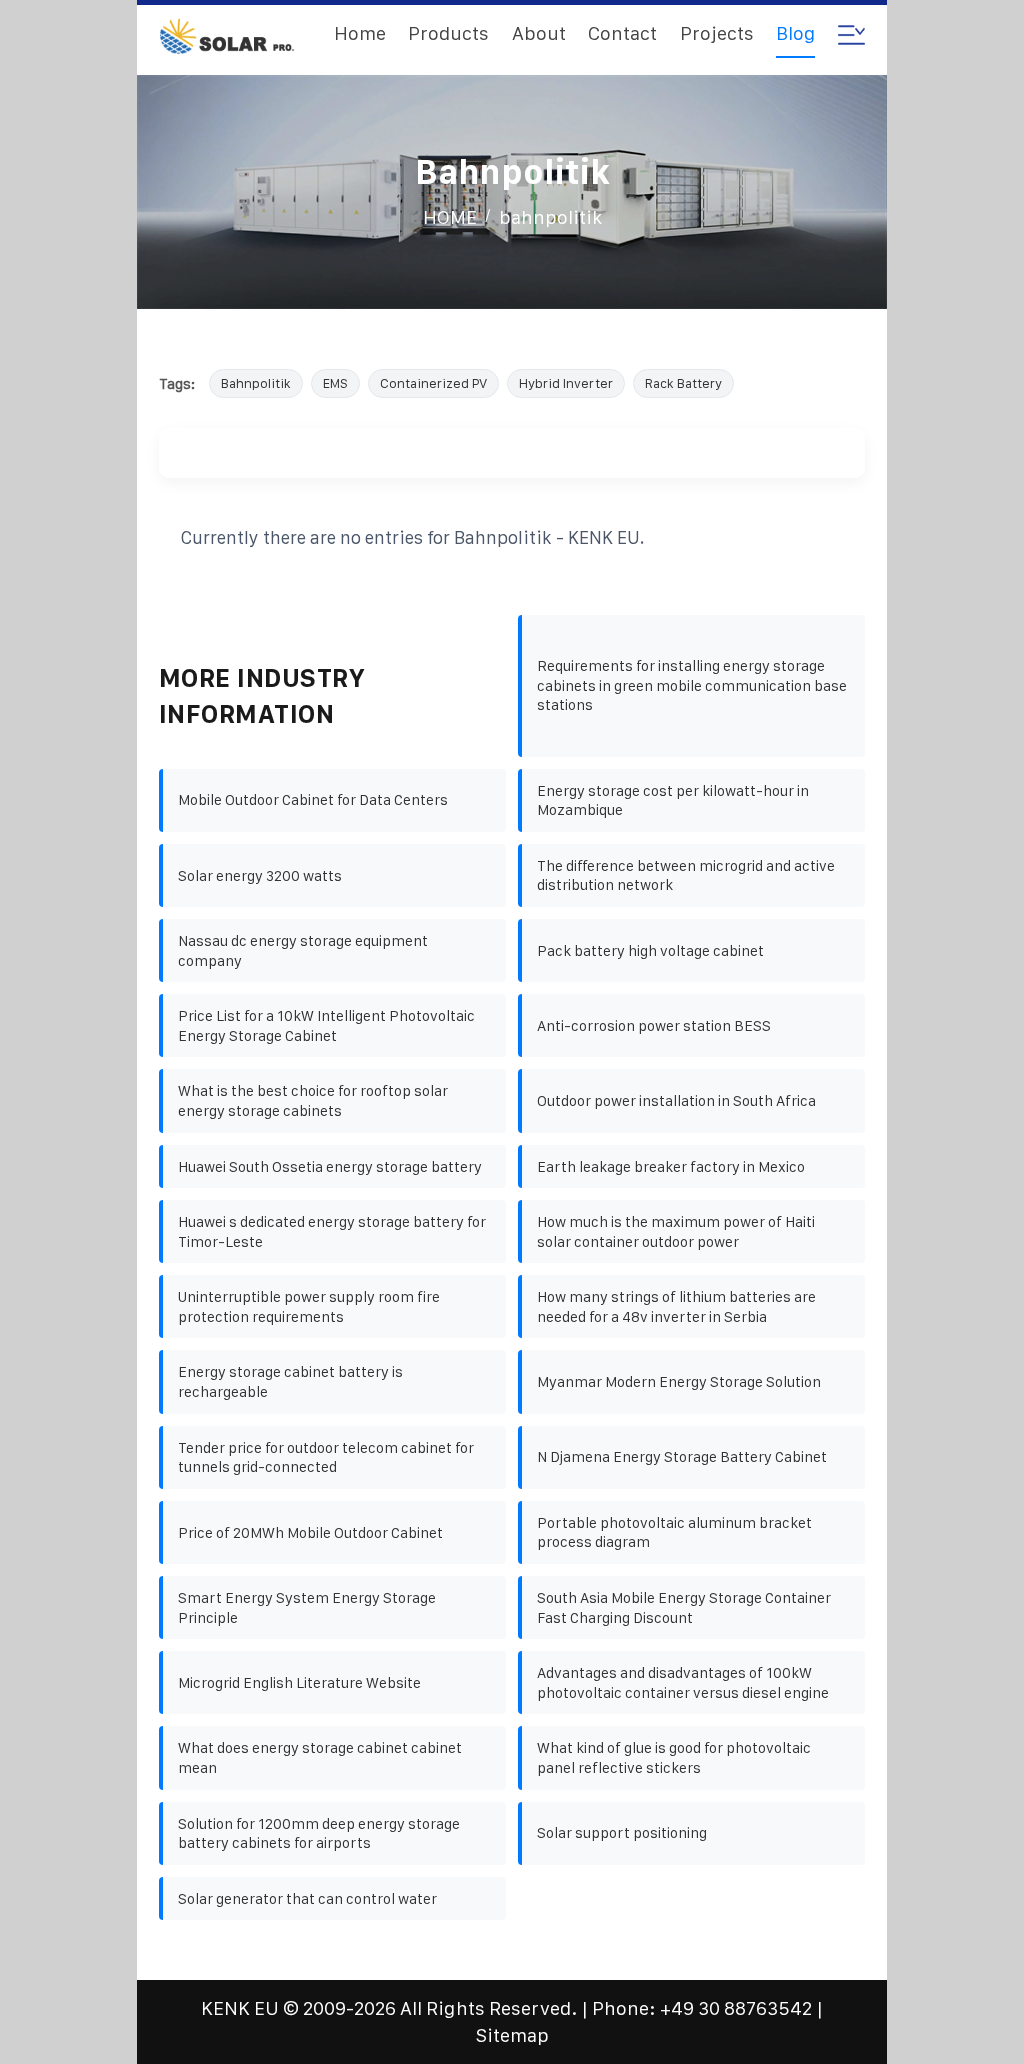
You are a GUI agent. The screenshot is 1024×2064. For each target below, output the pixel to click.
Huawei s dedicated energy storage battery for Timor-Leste (332, 1231)
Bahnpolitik (256, 383)
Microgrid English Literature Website (299, 1682)
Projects (717, 33)
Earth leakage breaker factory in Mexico (671, 1166)
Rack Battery (683, 383)
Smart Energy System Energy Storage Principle (307, 1607)
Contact (622, 33)
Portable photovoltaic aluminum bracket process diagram (674, 1532)
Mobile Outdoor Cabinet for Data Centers (313, 799)
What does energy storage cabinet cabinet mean (320, 1757)
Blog (795, 33)
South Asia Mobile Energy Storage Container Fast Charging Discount (684, 1607)
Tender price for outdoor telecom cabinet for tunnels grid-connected (326, 1457)
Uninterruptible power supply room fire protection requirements (309, 1306)
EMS (335, 383)
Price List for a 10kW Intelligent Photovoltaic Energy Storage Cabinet (326, 1025)
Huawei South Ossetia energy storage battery (330, 1166)
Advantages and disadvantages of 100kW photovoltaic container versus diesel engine (683, 1682)
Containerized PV (433, 383)
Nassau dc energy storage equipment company (303, 950)
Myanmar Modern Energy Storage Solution (679, 1381)
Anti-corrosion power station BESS (654, 1025)
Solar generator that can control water (307, 1898)
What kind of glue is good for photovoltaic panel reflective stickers (674, 1757)
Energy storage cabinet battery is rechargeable (290, 1381)
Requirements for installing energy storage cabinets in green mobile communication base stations (692, 685)
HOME (450, 217)
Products (448, 33)
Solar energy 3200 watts (260, 875)
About (539, 33)
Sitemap (512, 2035)
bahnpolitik (550, 217)
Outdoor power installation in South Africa (676, 1100)
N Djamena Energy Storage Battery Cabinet (682, 1456)
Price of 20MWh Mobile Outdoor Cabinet (310, 1532)
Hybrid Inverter (566, 383)
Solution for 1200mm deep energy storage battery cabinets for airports (319, 1833)
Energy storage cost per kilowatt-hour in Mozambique (673, 800)
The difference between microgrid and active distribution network (686, 875)
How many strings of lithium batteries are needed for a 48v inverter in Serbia (676, 1306)
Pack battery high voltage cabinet (650, 950)
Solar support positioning (622, 1832)
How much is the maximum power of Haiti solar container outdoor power (676, 1231)
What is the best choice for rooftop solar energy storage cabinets (313, 1100)
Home (360, 33)
